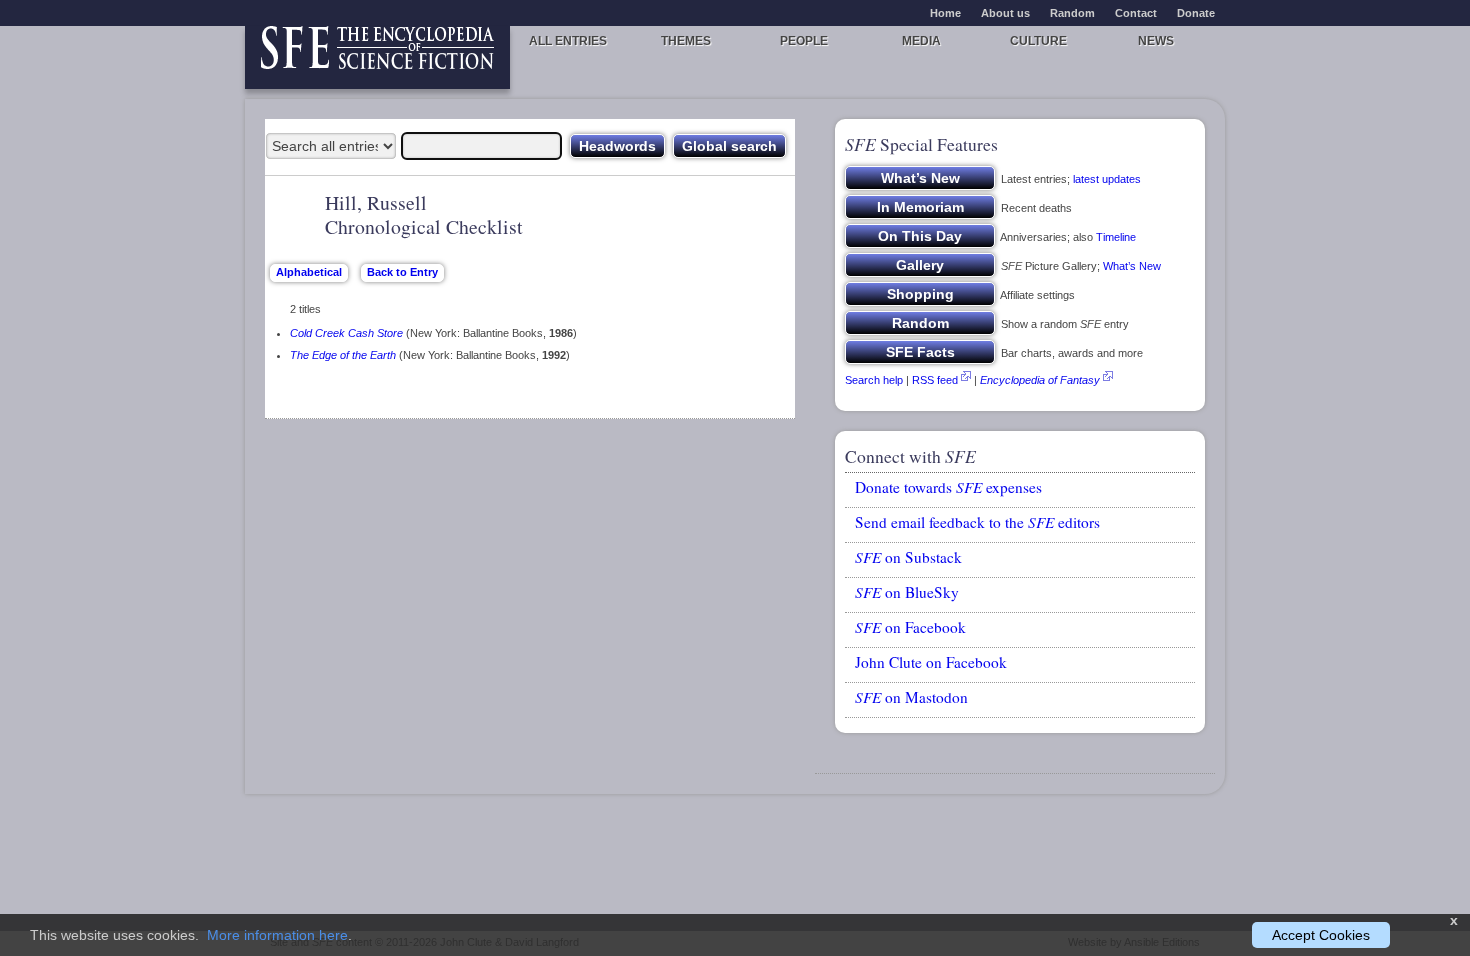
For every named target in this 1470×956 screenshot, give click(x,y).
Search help (874, 380)
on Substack (908, 557)
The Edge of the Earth (343, 355)
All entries (568, 41)
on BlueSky (907, 592)
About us (1005, 13)
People (804, 41)
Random (1072, 13)
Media (921, 41)
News (1156, 41)
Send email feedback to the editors (977, 522)
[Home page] (377, 57)
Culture (1038, 41)
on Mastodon (911, 697)
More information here (277, 935)
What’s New (1132, 266)
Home (945, 13)
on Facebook (910, 627)
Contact (1136, 13)
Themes (686, 41)
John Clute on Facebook (931, 662)
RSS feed (935, 380)
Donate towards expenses (948, 487)
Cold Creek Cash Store (346, 333)
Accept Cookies (1321, 935)
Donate (1196, 13)
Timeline (1116, 237)
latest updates (1107, 179)
